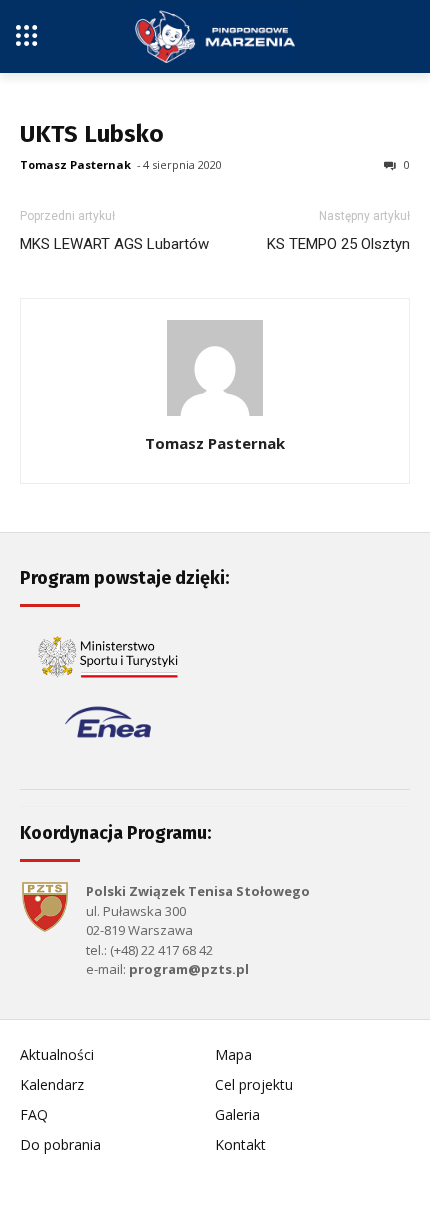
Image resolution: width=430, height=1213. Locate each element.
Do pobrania (60, 1144)
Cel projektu (254, 1084)
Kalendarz (52, 1084)
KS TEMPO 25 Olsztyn (338, 244)
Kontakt (240, 1144)
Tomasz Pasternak (75, 164)
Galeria (237, 1114)
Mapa (233, 1054)
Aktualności (57, 1054)
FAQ (34, 1114)
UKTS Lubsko (92, 134)
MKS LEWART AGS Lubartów (114, 244)
